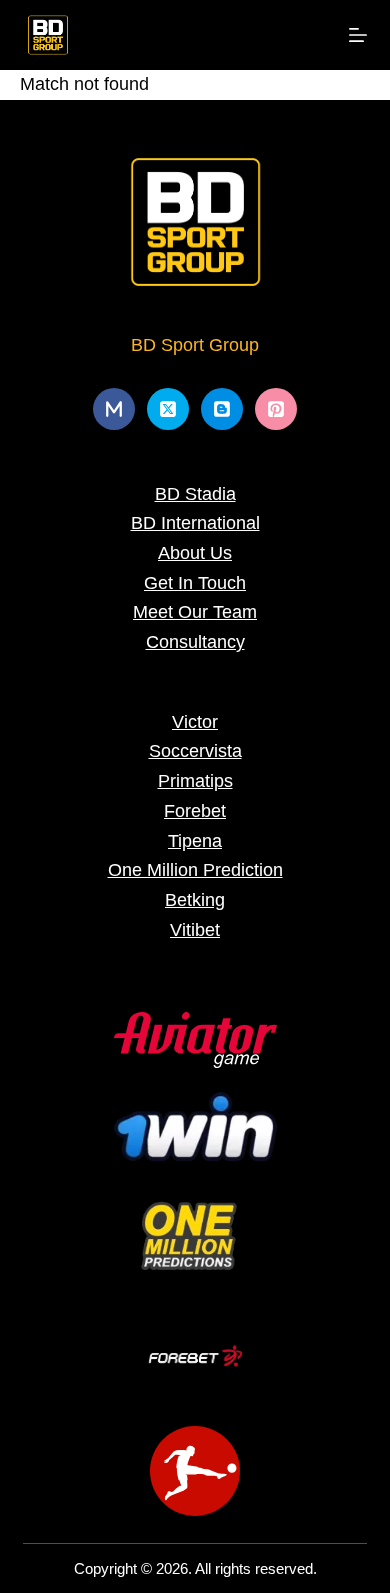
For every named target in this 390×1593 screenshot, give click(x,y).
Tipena (195, 841)
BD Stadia (195, 494)
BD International (195, 523)
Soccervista (195, 751)
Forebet (195, 811)
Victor (195, 722)
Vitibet (195, 930)
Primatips (195, 781)
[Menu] (358, 35)
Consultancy (195, 642)
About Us (195, 553)
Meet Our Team (195, 612)
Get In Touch (195, 583)
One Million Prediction (195, 870)
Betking (195, 900)
